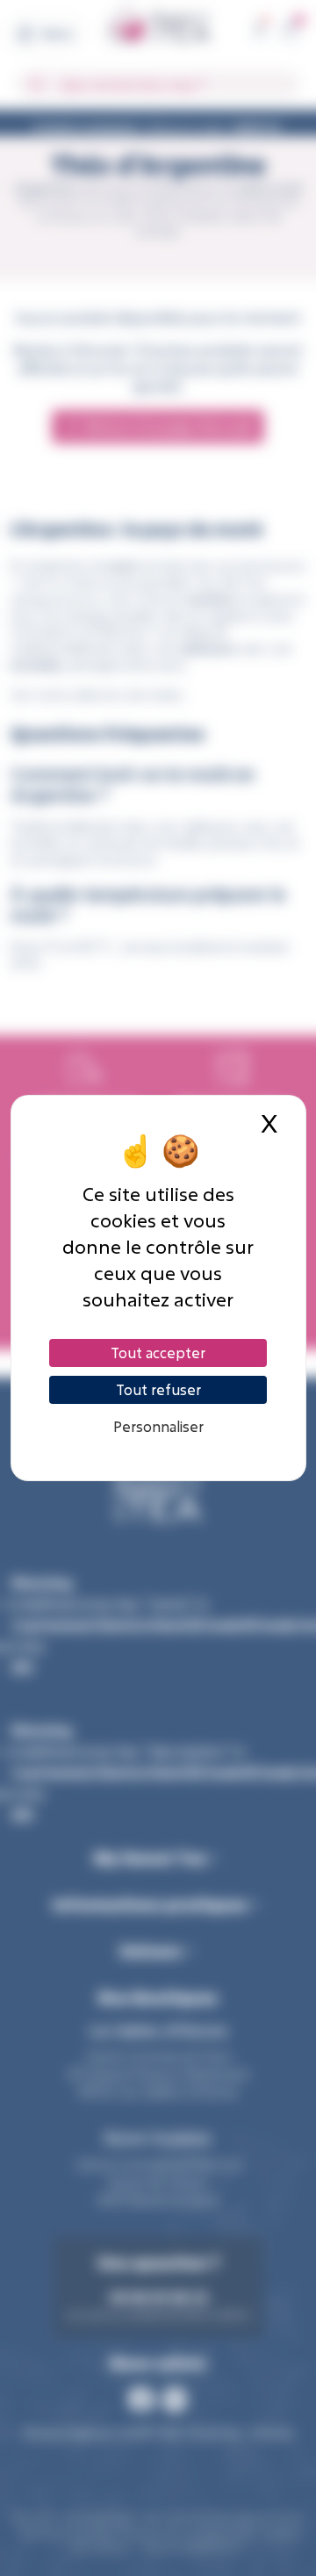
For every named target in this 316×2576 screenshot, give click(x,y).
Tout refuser (158, 1389)
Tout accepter (158, 1353)
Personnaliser (158, 1426)
